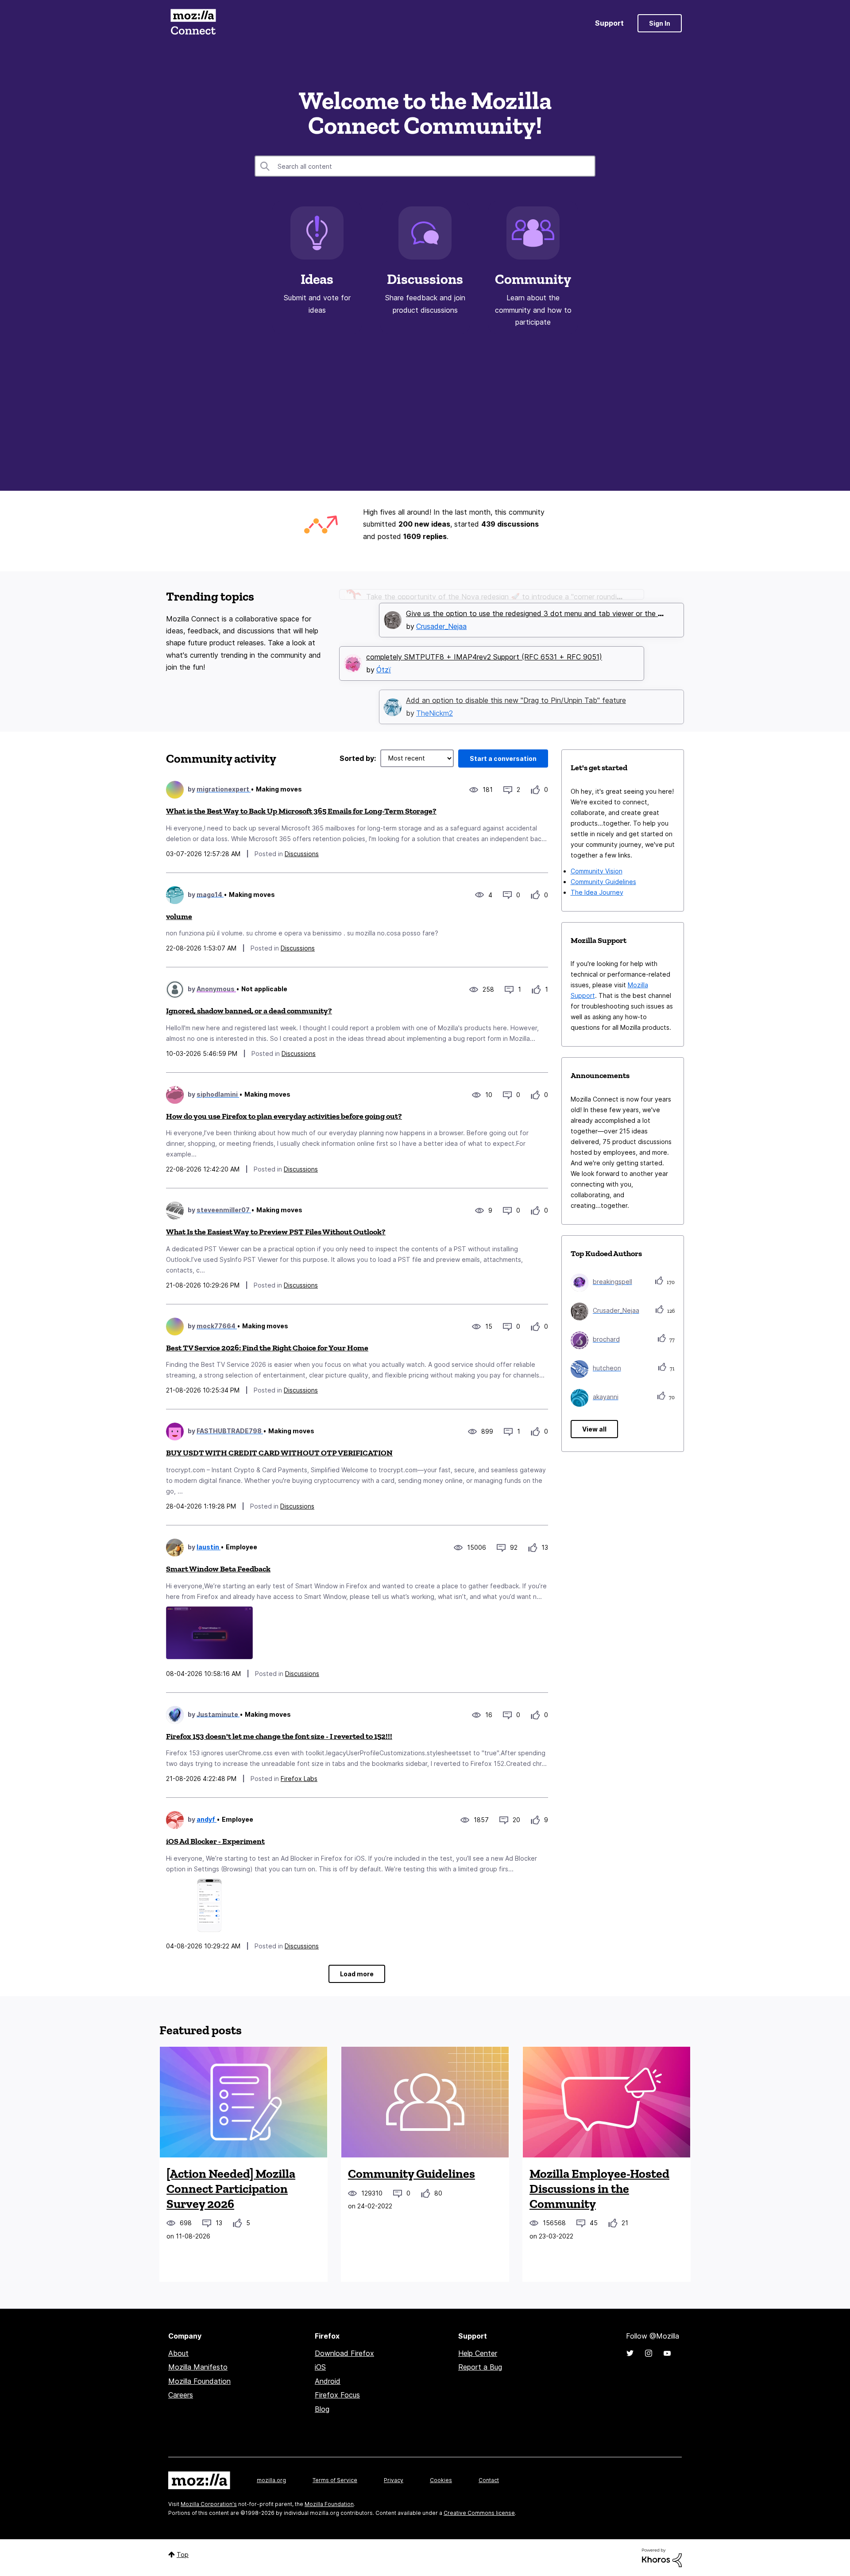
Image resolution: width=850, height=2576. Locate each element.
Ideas (317, 279)
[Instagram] (649, 2353)
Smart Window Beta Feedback (218, 1569)
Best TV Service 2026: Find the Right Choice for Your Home (267, 1348)
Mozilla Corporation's (209, 2504)
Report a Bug (480, 2367)
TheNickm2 (435, 700)
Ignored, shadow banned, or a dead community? (249, 1011)
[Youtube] (667, 2353)
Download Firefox (344, 2353)
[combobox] (425, 166)
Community (533, 279)
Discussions (425, 279)
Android (328, 2381)
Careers (181, 2395)
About (178, 2353)
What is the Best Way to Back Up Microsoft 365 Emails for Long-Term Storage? (301, 811)
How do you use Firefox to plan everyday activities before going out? (284, 1116)
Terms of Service (335, 2480)
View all (594, 1429)
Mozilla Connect (193, 23)
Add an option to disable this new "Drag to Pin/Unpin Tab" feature (516, 687)
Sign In (660, 23)
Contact (489, 2480)
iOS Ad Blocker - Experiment (215, 1841)
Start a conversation (503, 758)
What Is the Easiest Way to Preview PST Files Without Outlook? (276, 1232)
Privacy (394, 2480)
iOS (320, 2367)
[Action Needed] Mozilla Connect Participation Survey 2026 (231, 2188)
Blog (322, 2409)
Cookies (441, 2480)
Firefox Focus (337, 2395)
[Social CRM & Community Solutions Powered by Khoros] (662, 2557)
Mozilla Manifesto (198, 2367)
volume (179, 916)
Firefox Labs (299, 1779)
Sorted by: (358, 758)
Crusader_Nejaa (441, 613)
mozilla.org (271, 2480)
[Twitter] (630, 2353)
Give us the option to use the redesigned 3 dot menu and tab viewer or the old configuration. (561, 600)
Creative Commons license (479, 2513)
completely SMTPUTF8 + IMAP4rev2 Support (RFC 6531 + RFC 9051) (484, 643)
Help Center (478, 2353)
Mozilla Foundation (199, 2381)
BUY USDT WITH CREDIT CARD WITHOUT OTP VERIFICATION (279, 1453)
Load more (357, 1974)
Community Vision (597, 871)
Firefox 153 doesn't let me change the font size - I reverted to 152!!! (279, 1736)
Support (609, 23)
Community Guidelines (603, 882)
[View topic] (243, 2102)
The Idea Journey (597, 892)
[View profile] (175, 790)
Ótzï (384, 656)
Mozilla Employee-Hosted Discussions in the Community (599, 2188)
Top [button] (183, 2555)
